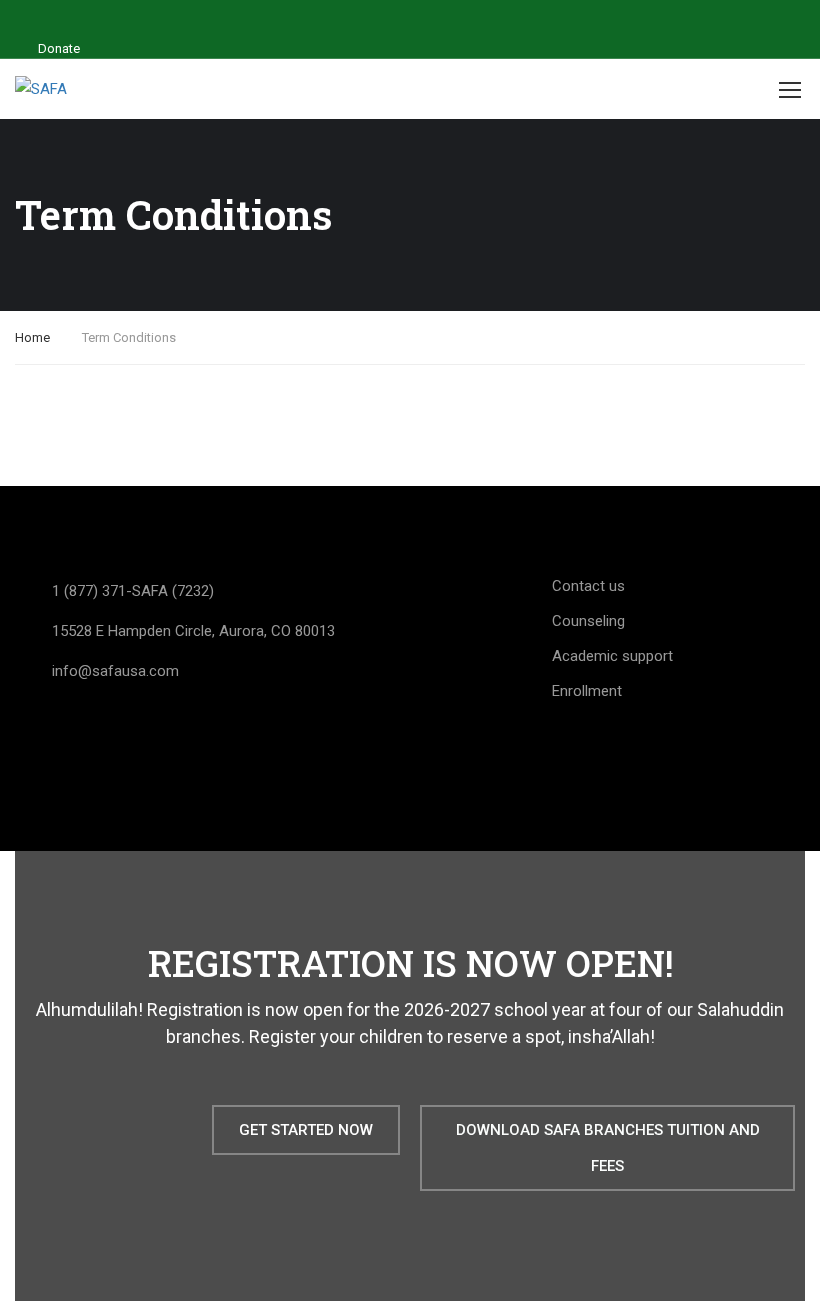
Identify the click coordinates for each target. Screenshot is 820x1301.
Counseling (588, 621)
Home (32, 337)
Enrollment (587, 691)
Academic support (612, 656)
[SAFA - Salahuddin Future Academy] (55, 89)
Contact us (588, 586)
